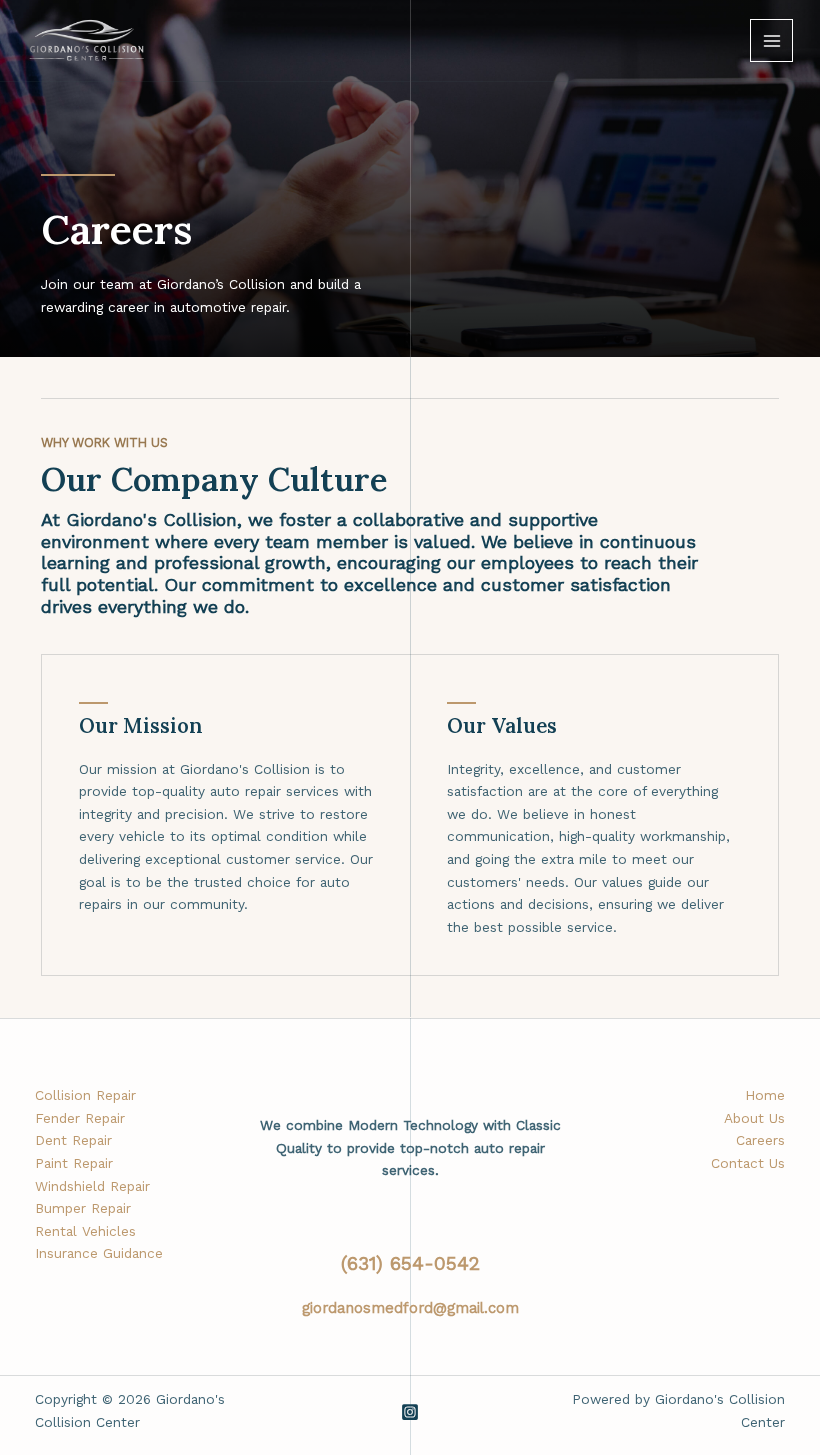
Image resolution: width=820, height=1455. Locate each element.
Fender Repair (80, 1118)
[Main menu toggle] (771, 40)
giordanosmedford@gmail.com (410, 1308)
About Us (754, 1118)
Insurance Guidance (99, 1253)
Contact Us (748, 1163)
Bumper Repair (83, 1208)
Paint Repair (74, 1163)
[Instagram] (410, 1412)
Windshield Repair (92, 1186)
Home (765, 1095)
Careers (760, 1140)
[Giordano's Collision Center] (87, 41)
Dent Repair (73, 1140)
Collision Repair (85, 1095)
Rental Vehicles (85, 1231)
